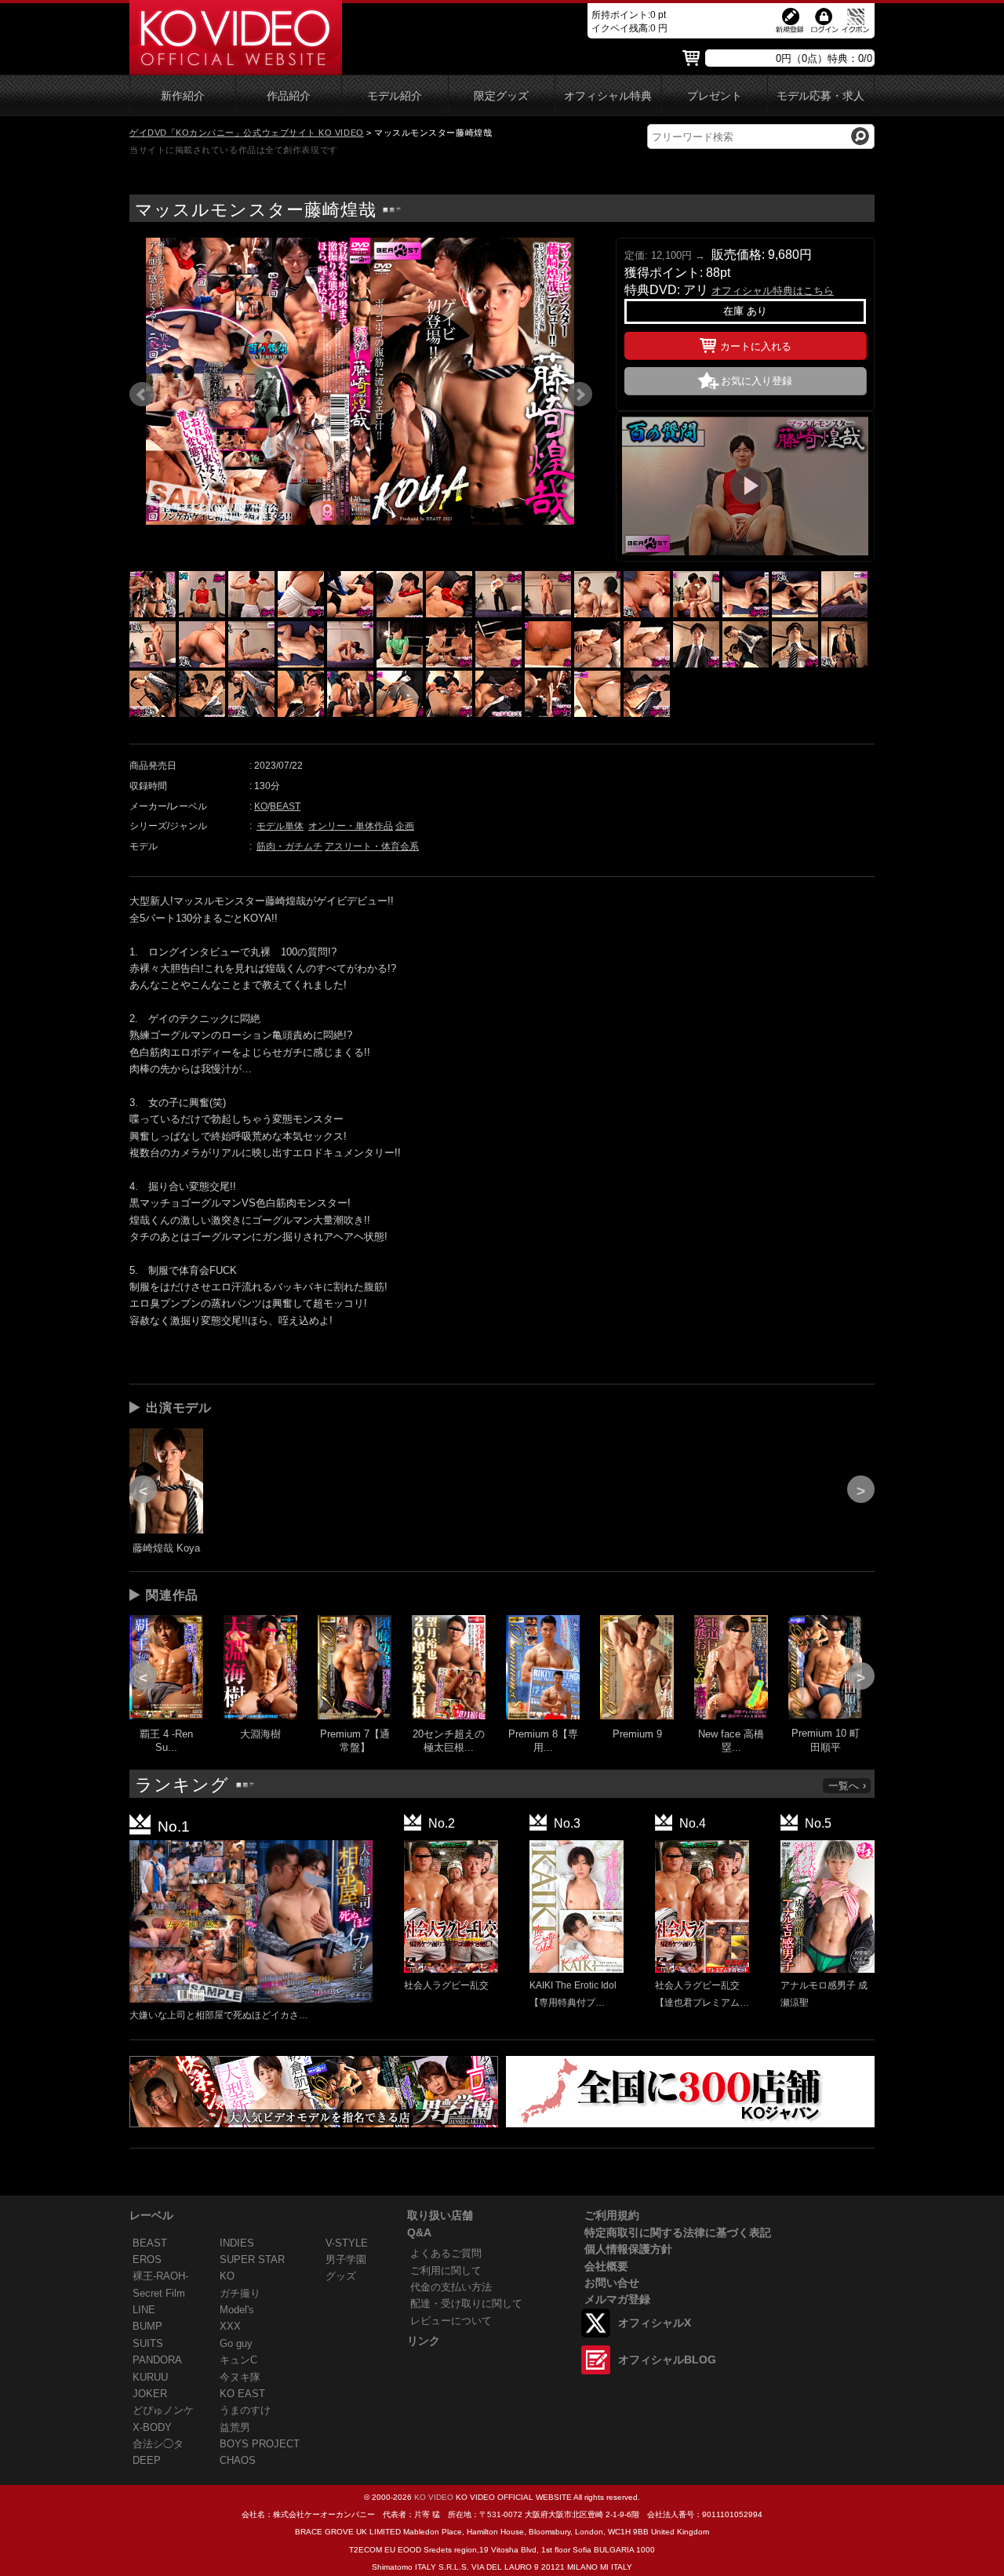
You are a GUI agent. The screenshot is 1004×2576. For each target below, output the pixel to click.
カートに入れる (756, 346)
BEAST (285, 806)
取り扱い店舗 (440, 2215)
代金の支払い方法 (451, 2287)
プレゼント (715, 96)
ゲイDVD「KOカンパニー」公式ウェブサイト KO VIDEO (247, 133)
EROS (147, 2259)
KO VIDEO (434, 2497)
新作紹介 (183, 96)
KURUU (150, 2377)
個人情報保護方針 (628, 2249)
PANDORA (157, 2360)
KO (261, 806)
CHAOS (238, 2460)
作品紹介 (289, 96)
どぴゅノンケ (163, 2410)
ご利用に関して (446, 2270)
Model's (237, 2310)
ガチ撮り (240, 2293)
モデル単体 (280, 826)
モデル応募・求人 (820, 96)
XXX (230, 2326)
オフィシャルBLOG (667, 2360)
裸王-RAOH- (160, 2276)
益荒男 (235, 2427)
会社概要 (606, 2266)
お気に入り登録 (757, 381)
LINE (144, 2310)
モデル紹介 (395, 96)
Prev (142, 395)
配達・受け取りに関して (466, 2303)
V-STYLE (347, 2243)
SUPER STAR (252, 2259)
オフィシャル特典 (608, 96)
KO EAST (242, 2394)
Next (580, 395)
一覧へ (844, 1786)
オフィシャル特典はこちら (773, 291)
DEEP (147, 2460)
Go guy (236, 2343)
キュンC (238, 2360)
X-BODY (152, 2427)
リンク (424, 2341)
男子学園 (346, 2259)
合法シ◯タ (158, 2444)
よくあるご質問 (446, 2253)
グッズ (341, 2276)
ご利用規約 (612, 2215)
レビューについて (451, 2321)
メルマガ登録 (617, 2299)
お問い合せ (612, 2283)
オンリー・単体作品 (351, 826)
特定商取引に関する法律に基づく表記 (678, 2232)
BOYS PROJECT (260, 2444)
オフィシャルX (655, 2323)
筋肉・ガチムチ (289, 846)
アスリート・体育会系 (372, 846)
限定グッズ (501, 96)
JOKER (150, 2394)
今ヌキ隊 (240, 2377)
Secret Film (159, 2293)
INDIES (237, 2243)
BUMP (147, 2326)
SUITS (148, 2343)
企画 (405, 826)
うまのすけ (245, 2410)
